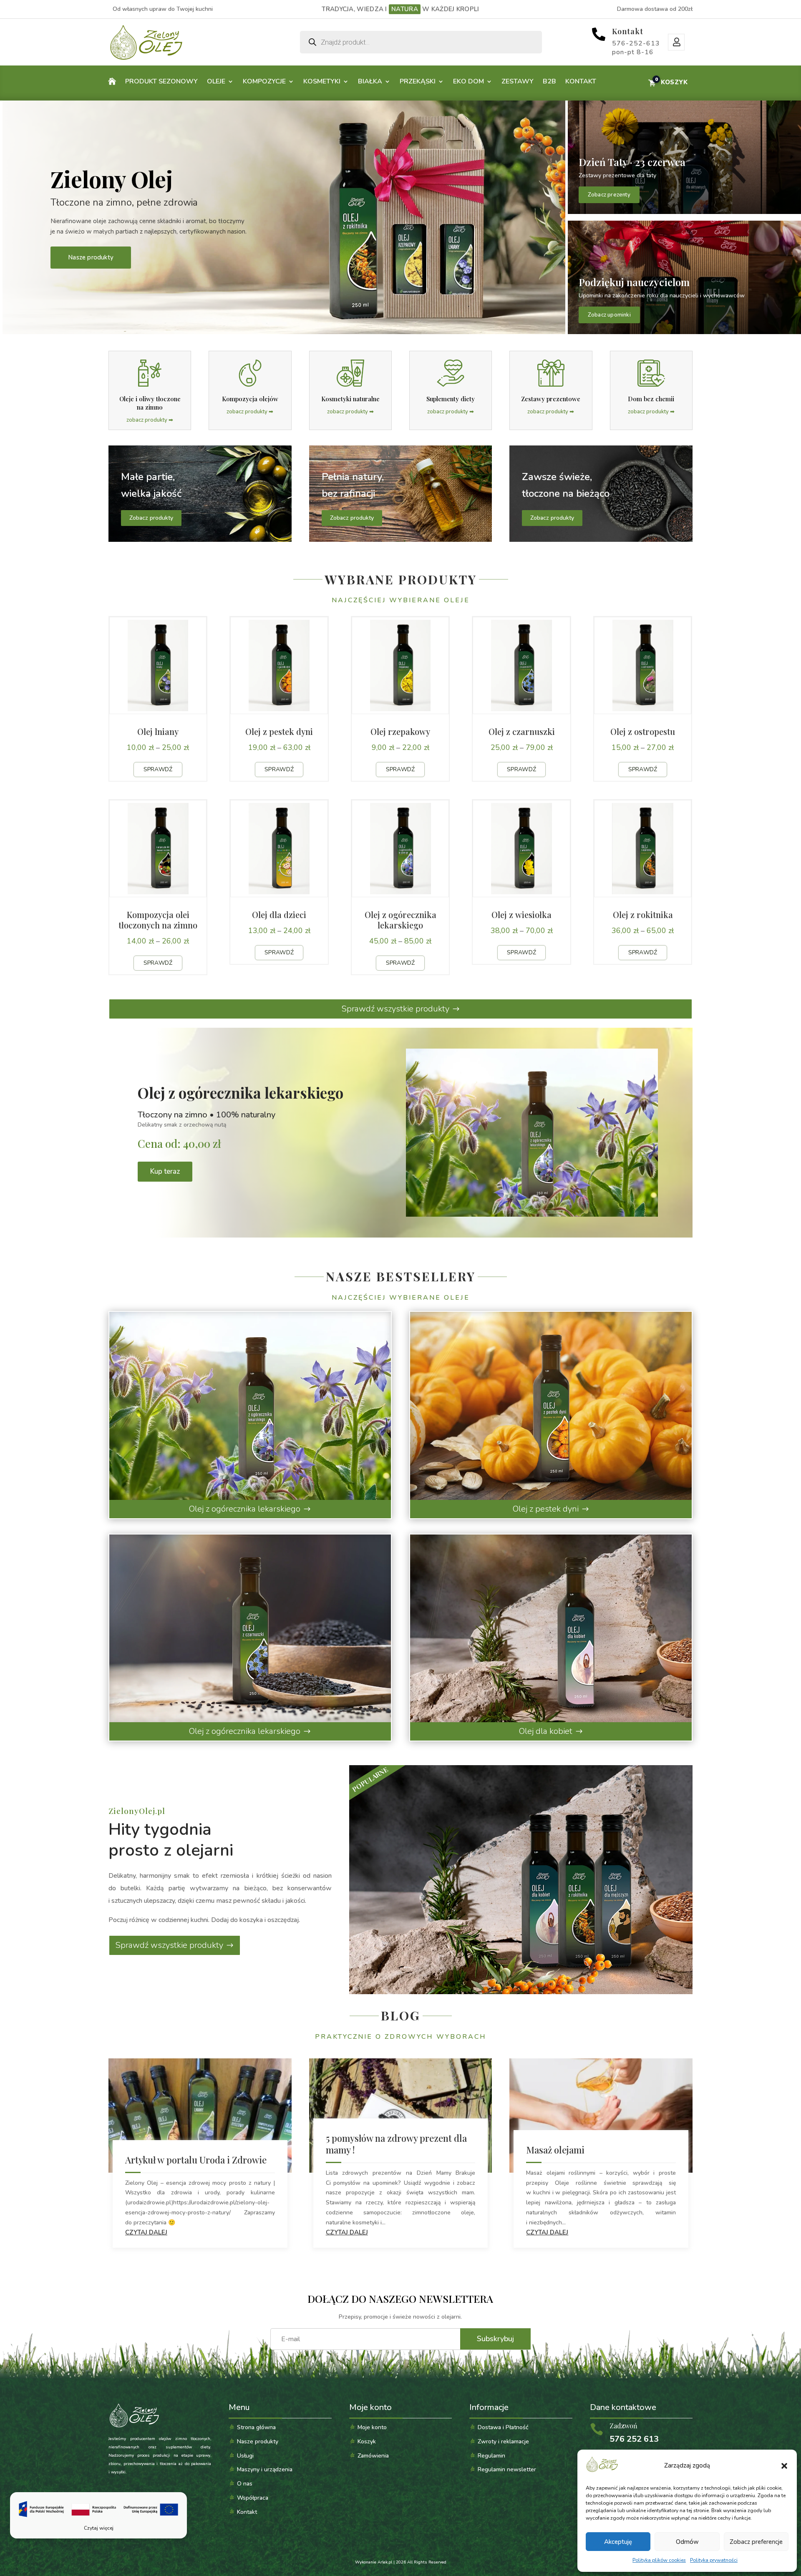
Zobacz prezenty (609, 195)
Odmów (687, 2542)
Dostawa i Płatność (503, 2427)
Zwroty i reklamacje (503, 2441)
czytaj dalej (146, 2232)
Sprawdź (158, 769)
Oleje (216, 81)
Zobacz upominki (609, 315)
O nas (245, 2484)
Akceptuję (618, 2542)
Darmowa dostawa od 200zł (655, 9)
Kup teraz (165, 1171)
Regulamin (491, 2456)
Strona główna (256, 2427)
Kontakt (628, 31)
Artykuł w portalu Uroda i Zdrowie (196, 2160)
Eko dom (469, 81)
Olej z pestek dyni (546, 1509)
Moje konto (676, 42)
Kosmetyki (322, 81)
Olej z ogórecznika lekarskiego (245, 1509)
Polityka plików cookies (659, 2560)
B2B (549, 81)
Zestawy (518, 81)
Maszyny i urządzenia (265, 2469)
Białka (370, 81)
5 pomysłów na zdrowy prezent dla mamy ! (396, 2144)
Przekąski (418, 81)
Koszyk (367, 2441)
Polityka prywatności (714, 2560)
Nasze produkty (91, 257)
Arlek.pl (385, 2562)
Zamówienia (373, 2456)
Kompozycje (264, 81)
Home (112, 83)
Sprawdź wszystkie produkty (395, 1009)
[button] (784, 2466)
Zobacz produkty (151, 518)
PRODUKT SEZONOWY (161, 81)
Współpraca (253, 2498)
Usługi (245, 2456)
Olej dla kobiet (546, 1731)
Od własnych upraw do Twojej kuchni (163, 9)
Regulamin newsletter (507, 2469)
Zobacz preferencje (756, 2542)
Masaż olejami (555, 2150)
